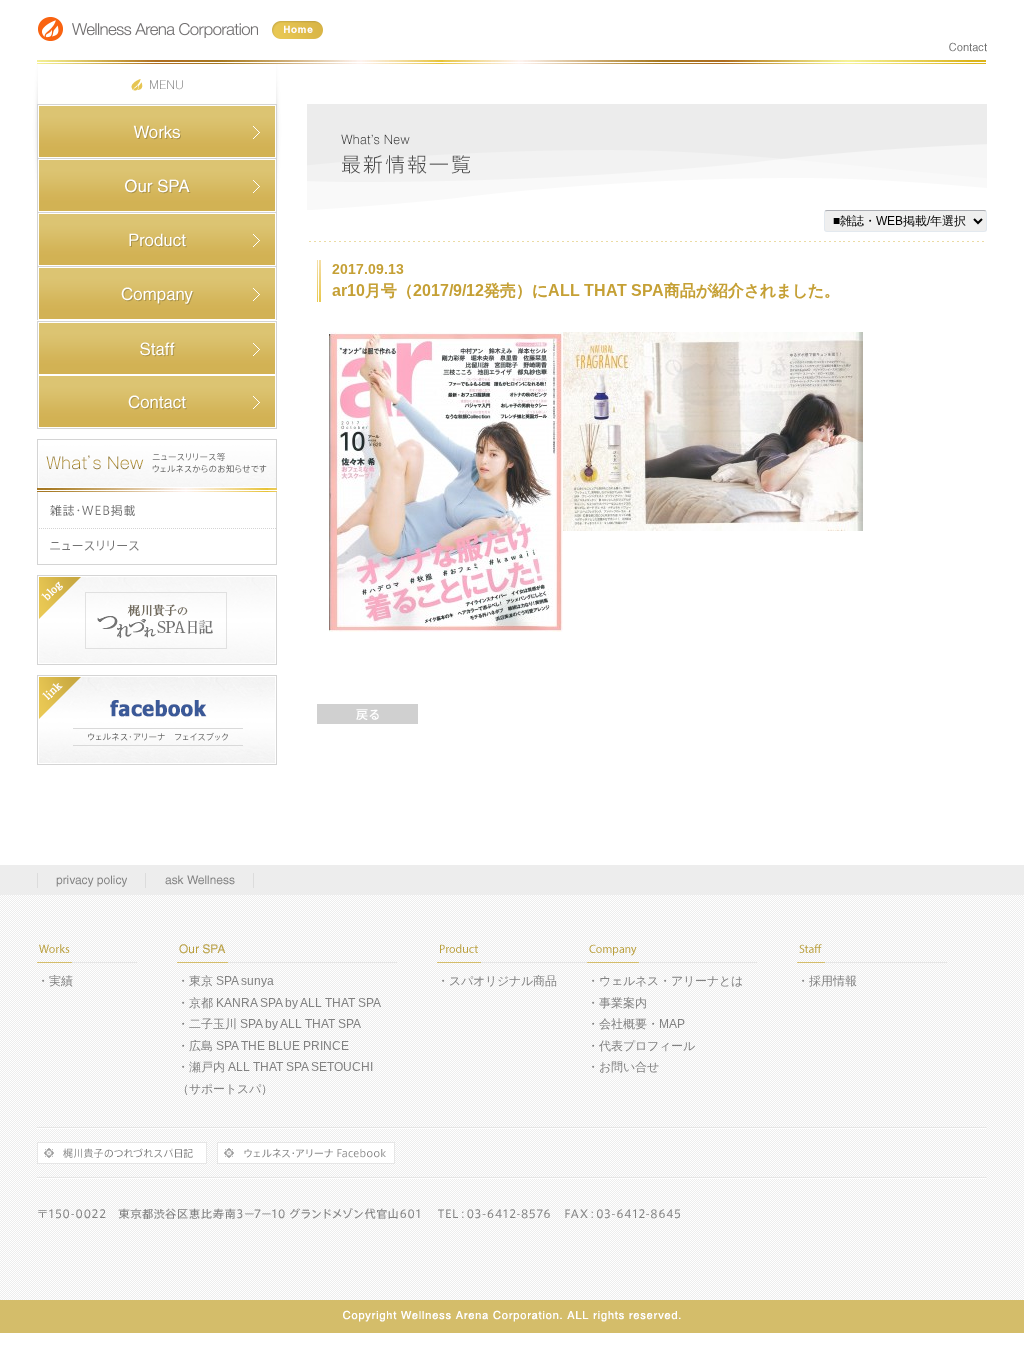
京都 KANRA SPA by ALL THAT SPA (285, 1003)
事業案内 (623, 1003)
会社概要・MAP (642, 1024)
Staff (157, 348)
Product (157, 240)
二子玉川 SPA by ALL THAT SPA (275, 1024)
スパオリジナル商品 (503, 981)
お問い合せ (629, 1067)
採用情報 (833, 981)
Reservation (157, 186)
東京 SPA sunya (231, 981)
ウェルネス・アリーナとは (671, 981)
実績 (61, 981)
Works (157, 132)
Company (157, 294)
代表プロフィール (647, 1046)
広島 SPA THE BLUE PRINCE (269, 1046)
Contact (157, 402)
